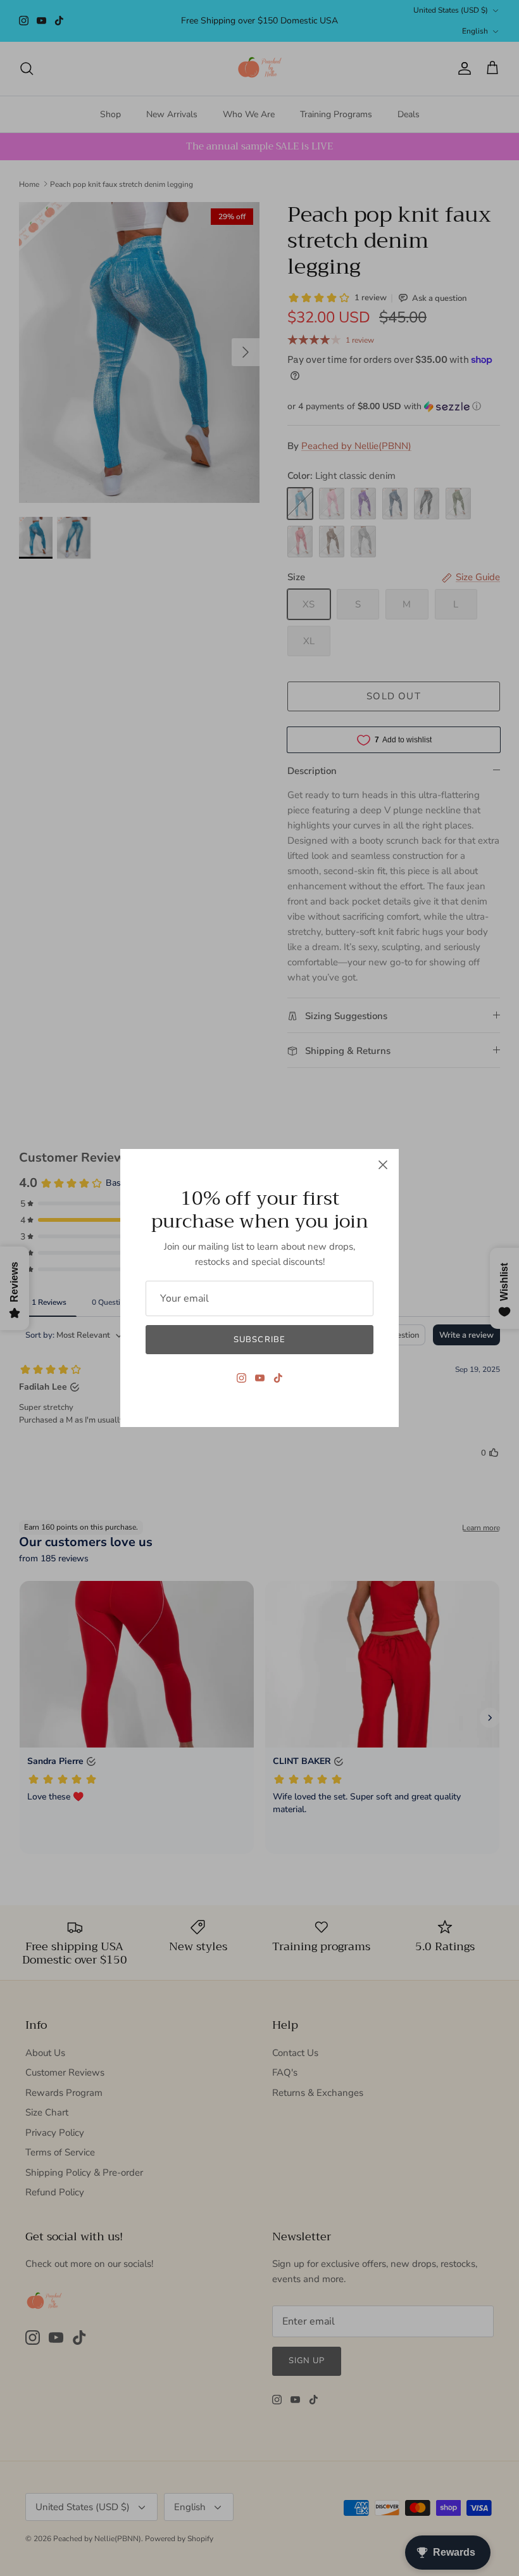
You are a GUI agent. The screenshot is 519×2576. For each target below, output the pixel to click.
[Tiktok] (278, 1378)
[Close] (383, 1165)
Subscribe (259, 1340)
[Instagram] (241, 1378)
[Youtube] (260, 1378)
